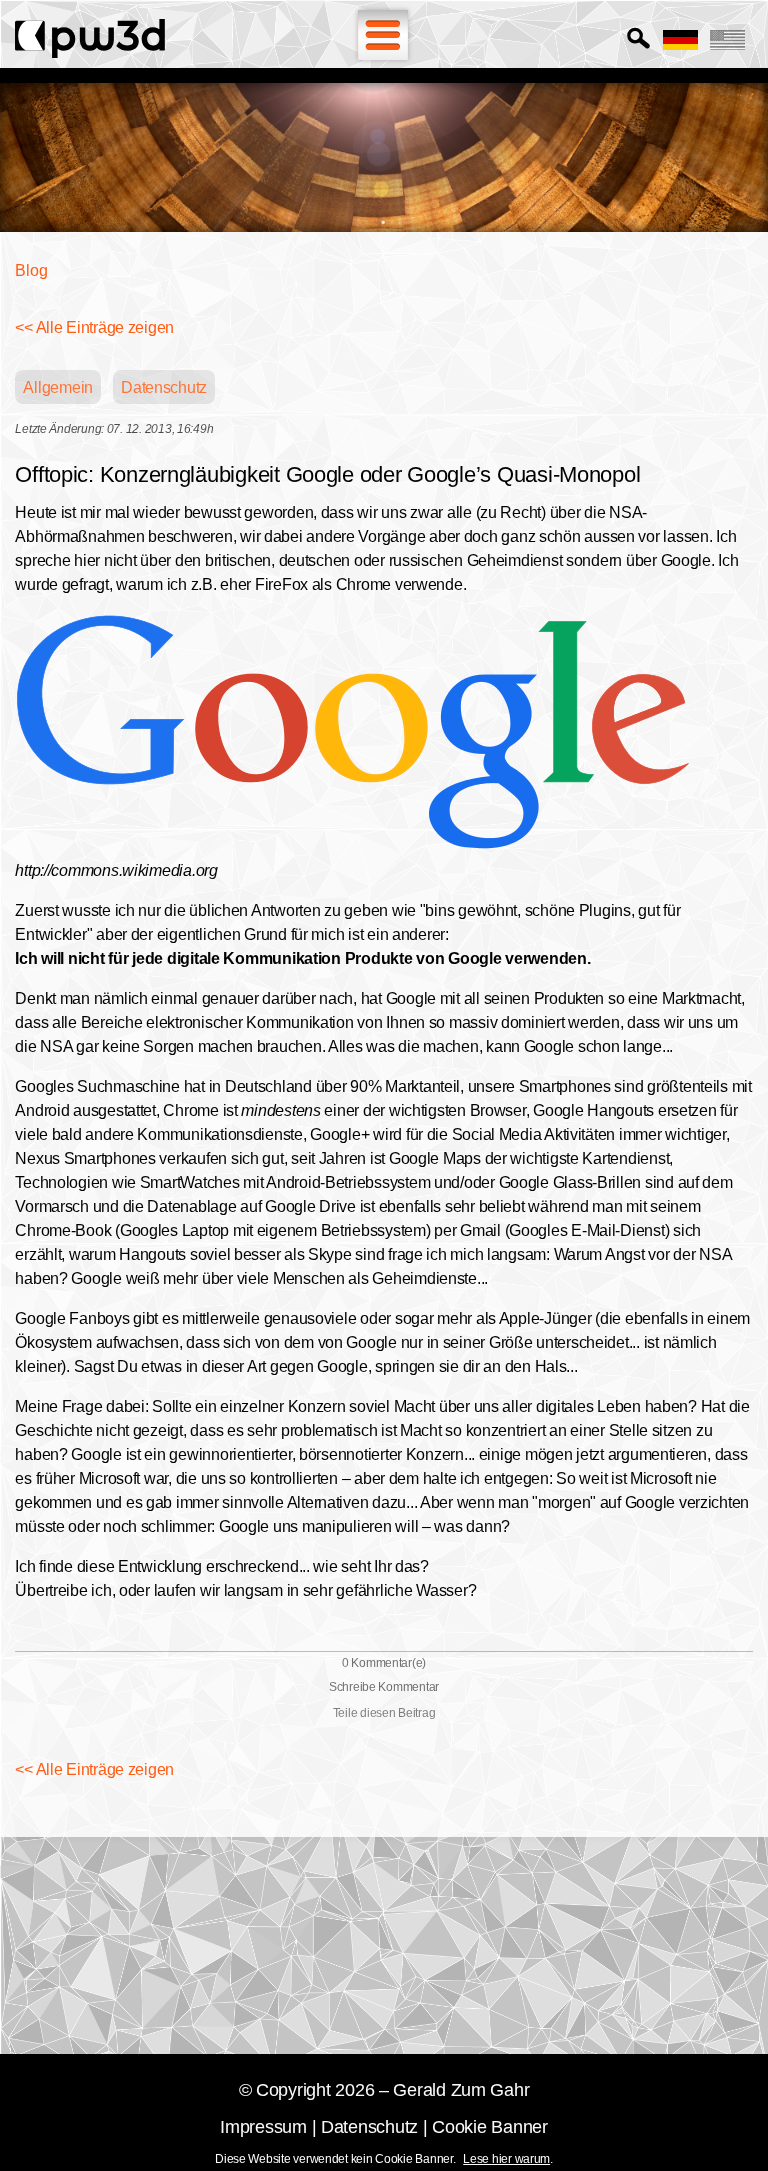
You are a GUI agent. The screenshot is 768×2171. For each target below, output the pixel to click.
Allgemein (58, 387)
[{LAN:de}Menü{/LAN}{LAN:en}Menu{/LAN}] (383, 35)
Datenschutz (164, 387)
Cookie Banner (490, 2127)
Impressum (263, 2127)
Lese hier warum (506, 2159)
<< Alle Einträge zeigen (94, 327)
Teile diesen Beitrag (384, 1713)
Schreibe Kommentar (384, 1687)
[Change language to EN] (727, 40)
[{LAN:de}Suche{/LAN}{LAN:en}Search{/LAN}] (638, 39)
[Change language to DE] (680, 40)
